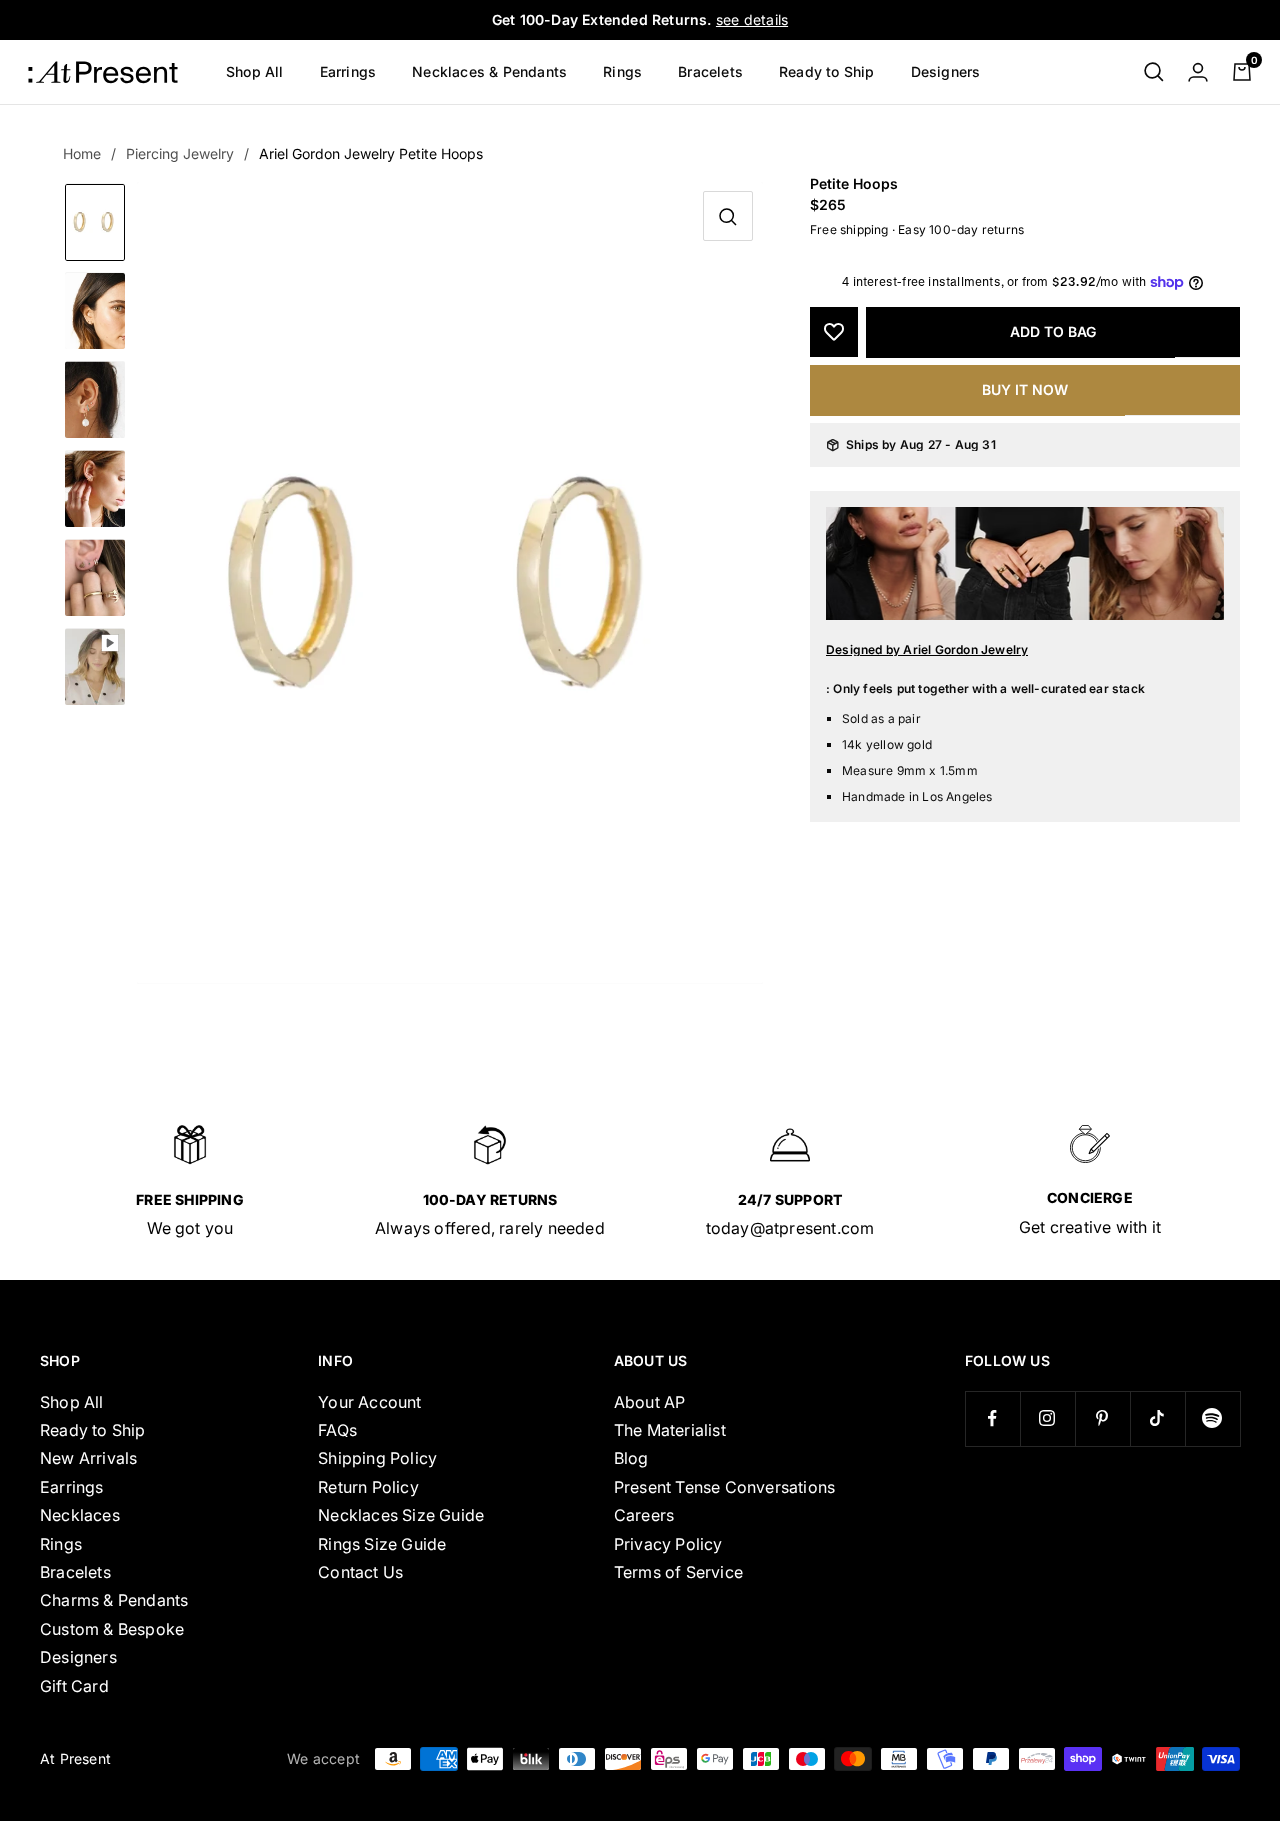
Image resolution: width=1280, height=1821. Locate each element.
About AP (650, 1402)
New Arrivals (88, 1458)
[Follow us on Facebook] (992, 1418)
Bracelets (710, 71)
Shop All (255, 71)
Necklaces (80, 1515)
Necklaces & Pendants (489, 71)
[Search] (1154, 72)
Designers (946, 71)
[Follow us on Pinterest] (1102, 1418)
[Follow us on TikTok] (1157, 1418)
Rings (622, 71)
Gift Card (74, 1686)
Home (82, 153)
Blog (631, 1458)
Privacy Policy (668, 1544)
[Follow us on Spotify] (1212, 1418)
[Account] (1198, 72)
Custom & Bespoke (112, 1629)
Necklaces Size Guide (401, 1515)
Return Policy (368, 1487)
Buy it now (1025, 389)
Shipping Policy (377, 1458)
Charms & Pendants (114, 1600)
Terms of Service (678, 1572)
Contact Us (360, 1572)
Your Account (369, 1402)
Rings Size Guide (382, 1544)
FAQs (337, 1430)
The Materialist (670, 1430)
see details (752, 19)
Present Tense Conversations (724, 1487)
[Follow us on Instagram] (1047, 1418)
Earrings (348, 71)
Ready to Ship (827, 71)
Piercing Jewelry (180, 153)
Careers (644, 1515)
